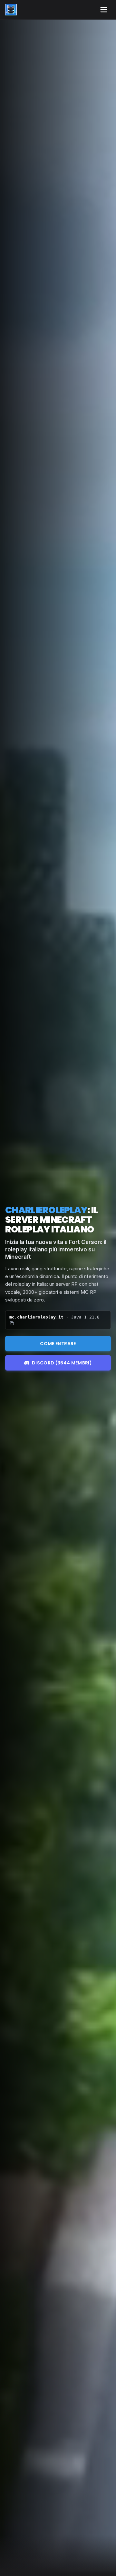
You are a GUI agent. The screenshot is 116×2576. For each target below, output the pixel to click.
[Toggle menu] (104, 10)
